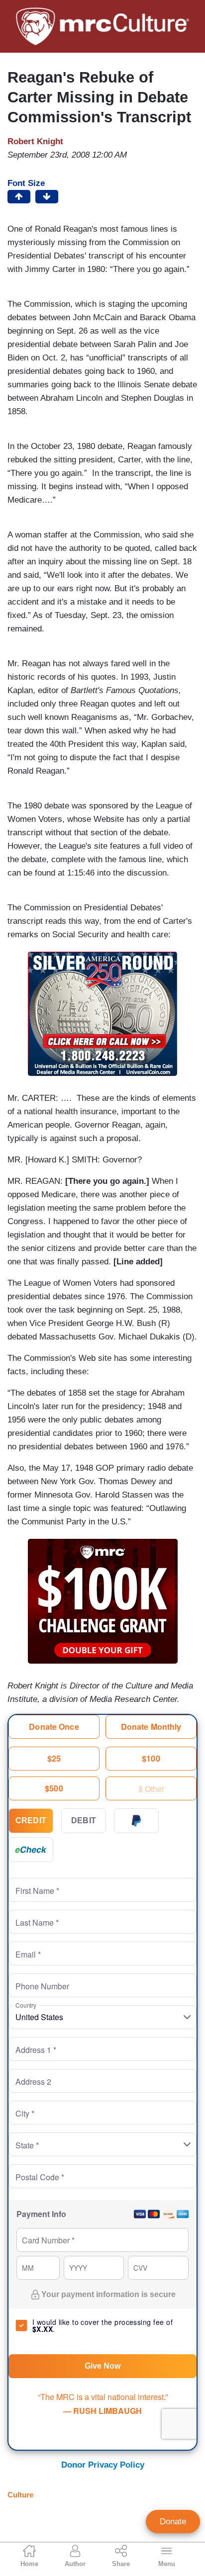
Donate (173, 2522)
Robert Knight (35, 141)
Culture (20, 2495)
